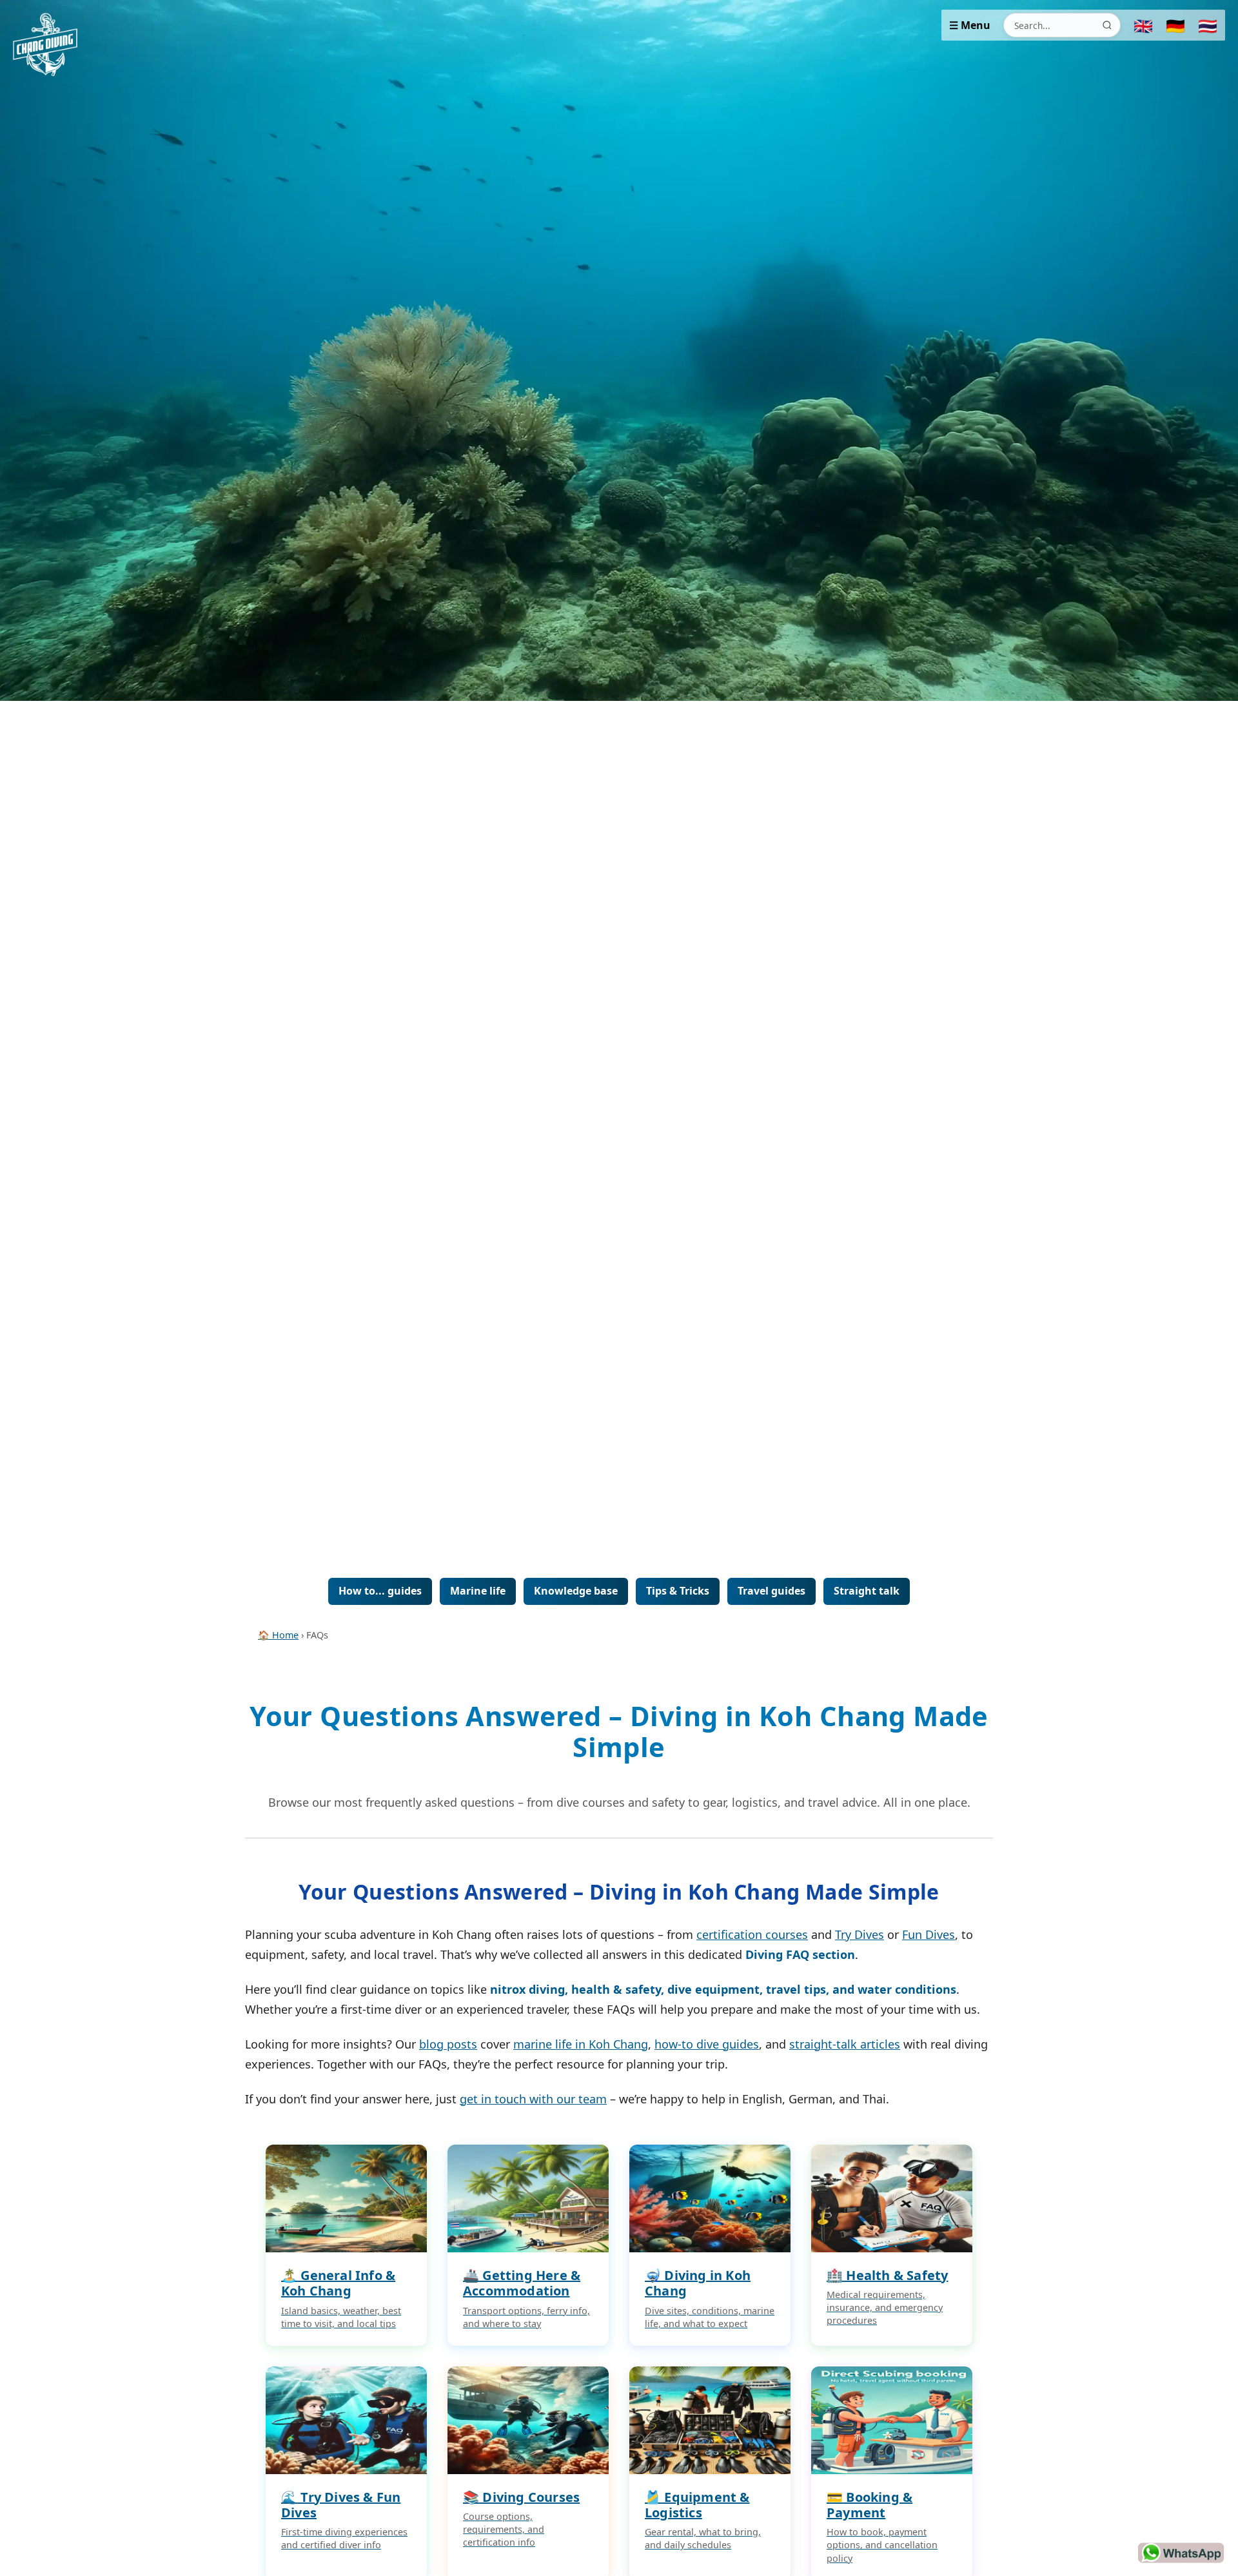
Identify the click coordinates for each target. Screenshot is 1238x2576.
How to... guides (380, 1591)
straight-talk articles (845, 2044)
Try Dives (860, 1934)
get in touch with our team (533, 2099)
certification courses (752, 1934)
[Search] (1107, 25)
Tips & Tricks (678, 1591)
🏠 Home (278, 1635)
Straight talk (867, 1591)
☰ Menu (970, 25)
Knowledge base (576, 1591)
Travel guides (771, 1591)
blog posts (448, 2044)
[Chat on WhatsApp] (1181, 2553)
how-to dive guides (707, 2044)
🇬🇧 (1143, 25)
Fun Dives (928, 1934)
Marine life (478, 1591)
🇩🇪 (1175, 25)
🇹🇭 (1208, 25)
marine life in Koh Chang (581, 2044)
